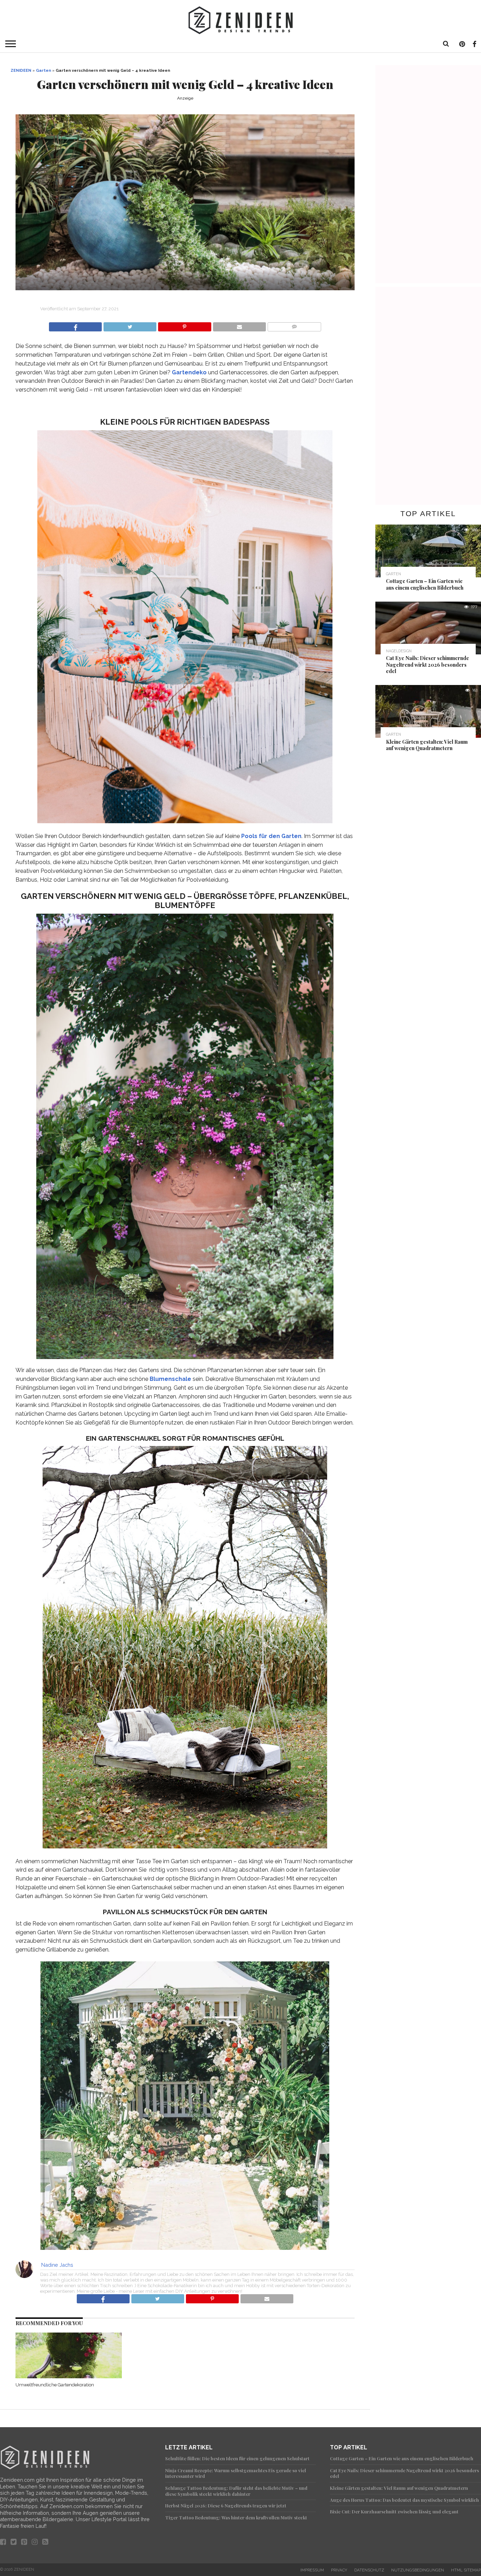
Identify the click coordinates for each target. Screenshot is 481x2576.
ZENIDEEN (21, 70)
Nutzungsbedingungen (418, 2570)
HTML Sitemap (466, 2570)
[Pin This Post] (184, 325)
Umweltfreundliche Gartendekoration (55, 2385)
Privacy (339, 2570)
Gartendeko (189, 372)
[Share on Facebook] (75, 325)
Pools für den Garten (271, 836)
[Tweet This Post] (130, 325)
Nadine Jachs (57, 2265)
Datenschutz (369, 2570)
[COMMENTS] (294, 325)
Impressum (312, 2570)
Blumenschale (170, 1379)
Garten (43, 70)
